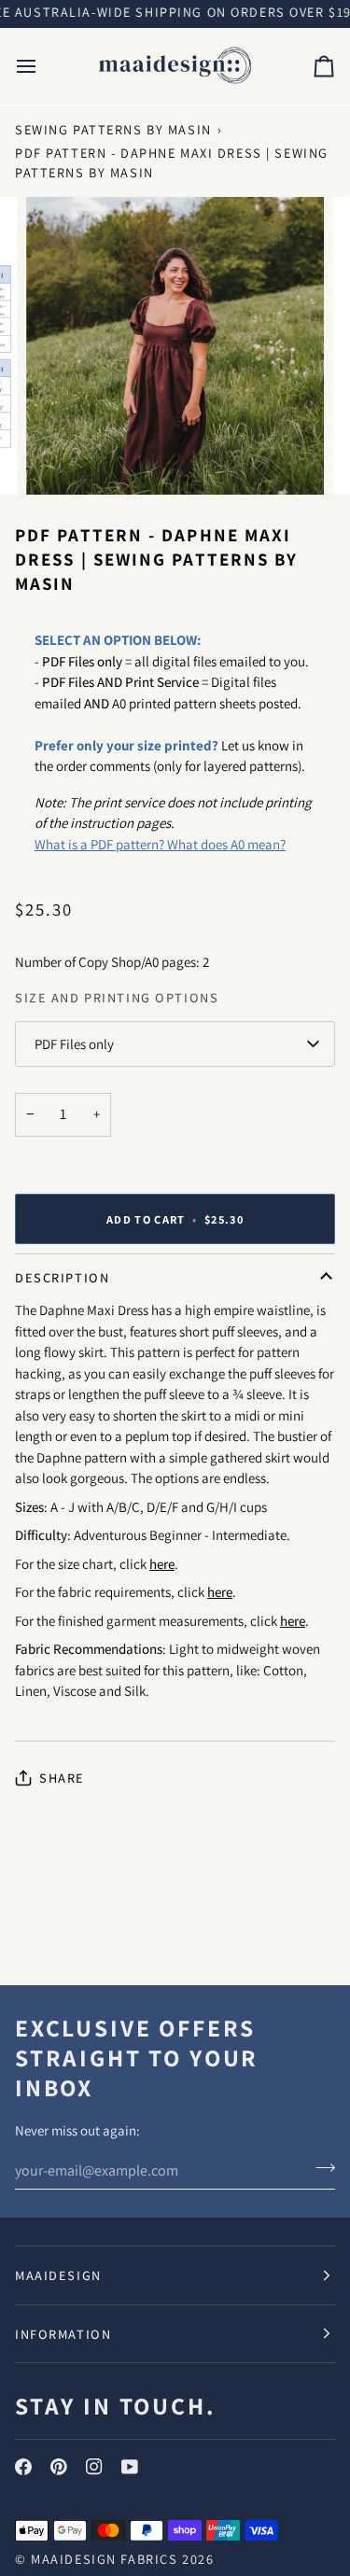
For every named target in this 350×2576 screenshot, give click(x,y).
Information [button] (63, 2334)
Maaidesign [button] (58, 2275)
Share (62, 1778)
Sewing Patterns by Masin (113, 129)
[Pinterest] (59, 2467)
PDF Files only (74, 1044)
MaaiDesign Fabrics (106, 2559)
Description (62, 1277)
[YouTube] (130, 2467)
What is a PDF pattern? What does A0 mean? (160, 844)
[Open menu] (43, 66)
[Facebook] (23, 2467)
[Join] (320, 2168)
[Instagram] (94, 2467)
